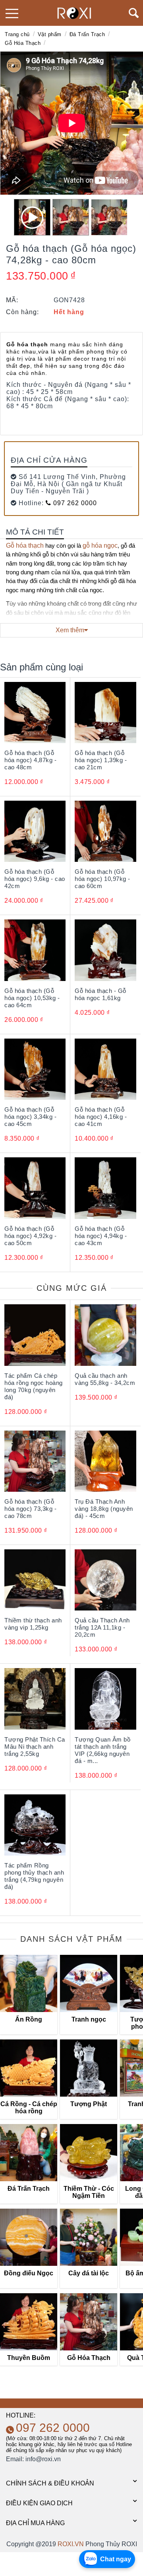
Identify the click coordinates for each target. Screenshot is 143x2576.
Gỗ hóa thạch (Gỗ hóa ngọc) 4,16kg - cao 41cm (101, 1117)
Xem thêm (70, 630)
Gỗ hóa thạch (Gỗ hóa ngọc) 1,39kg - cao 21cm (101, 760)
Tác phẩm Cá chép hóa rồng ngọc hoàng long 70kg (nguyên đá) (34, 1386)
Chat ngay (116, 2559)
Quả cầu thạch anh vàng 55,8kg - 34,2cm (105, 1379)
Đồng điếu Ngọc (29, 2273)
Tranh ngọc (89, 2019)
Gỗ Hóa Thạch (23, 43)
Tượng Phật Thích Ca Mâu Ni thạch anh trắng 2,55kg (35, 1747)
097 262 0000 (74, 503)
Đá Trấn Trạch (87, 34)
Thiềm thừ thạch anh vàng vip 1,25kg (33, 1624)
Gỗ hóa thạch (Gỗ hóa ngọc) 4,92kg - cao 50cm (30, 1236)
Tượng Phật (89, 2104)
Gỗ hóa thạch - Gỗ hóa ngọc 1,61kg (100, 994)
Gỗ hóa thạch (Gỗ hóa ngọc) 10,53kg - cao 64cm (32, 998)
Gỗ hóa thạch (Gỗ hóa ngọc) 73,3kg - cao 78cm (30, 1509)
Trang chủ (17, 34)
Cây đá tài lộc (89, 2273)
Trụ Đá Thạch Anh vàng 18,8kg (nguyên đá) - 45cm (104, 1509)
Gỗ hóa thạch (25, 546)
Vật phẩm (50, 34)
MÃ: (12, 300)
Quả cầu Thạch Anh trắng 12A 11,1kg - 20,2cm (102, 1627)
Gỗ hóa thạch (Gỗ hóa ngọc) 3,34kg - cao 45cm (30, 1117)
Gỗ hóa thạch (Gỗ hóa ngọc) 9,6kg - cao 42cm (35, 879)
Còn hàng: (22, 312)
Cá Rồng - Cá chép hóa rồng (29, 2108)
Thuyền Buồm (29, 2358)
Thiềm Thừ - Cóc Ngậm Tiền (89, 2192)
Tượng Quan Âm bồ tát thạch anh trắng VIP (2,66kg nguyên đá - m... (102, 1750)
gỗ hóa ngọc (100, 546)
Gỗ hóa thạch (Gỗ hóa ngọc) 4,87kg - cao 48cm (30, 760)
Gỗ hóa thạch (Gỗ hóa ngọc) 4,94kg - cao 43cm (101, 1236)
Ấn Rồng (29, 2019)
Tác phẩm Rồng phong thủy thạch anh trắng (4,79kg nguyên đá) (34, 1876)
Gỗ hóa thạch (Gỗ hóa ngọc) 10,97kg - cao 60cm (102, 879)
